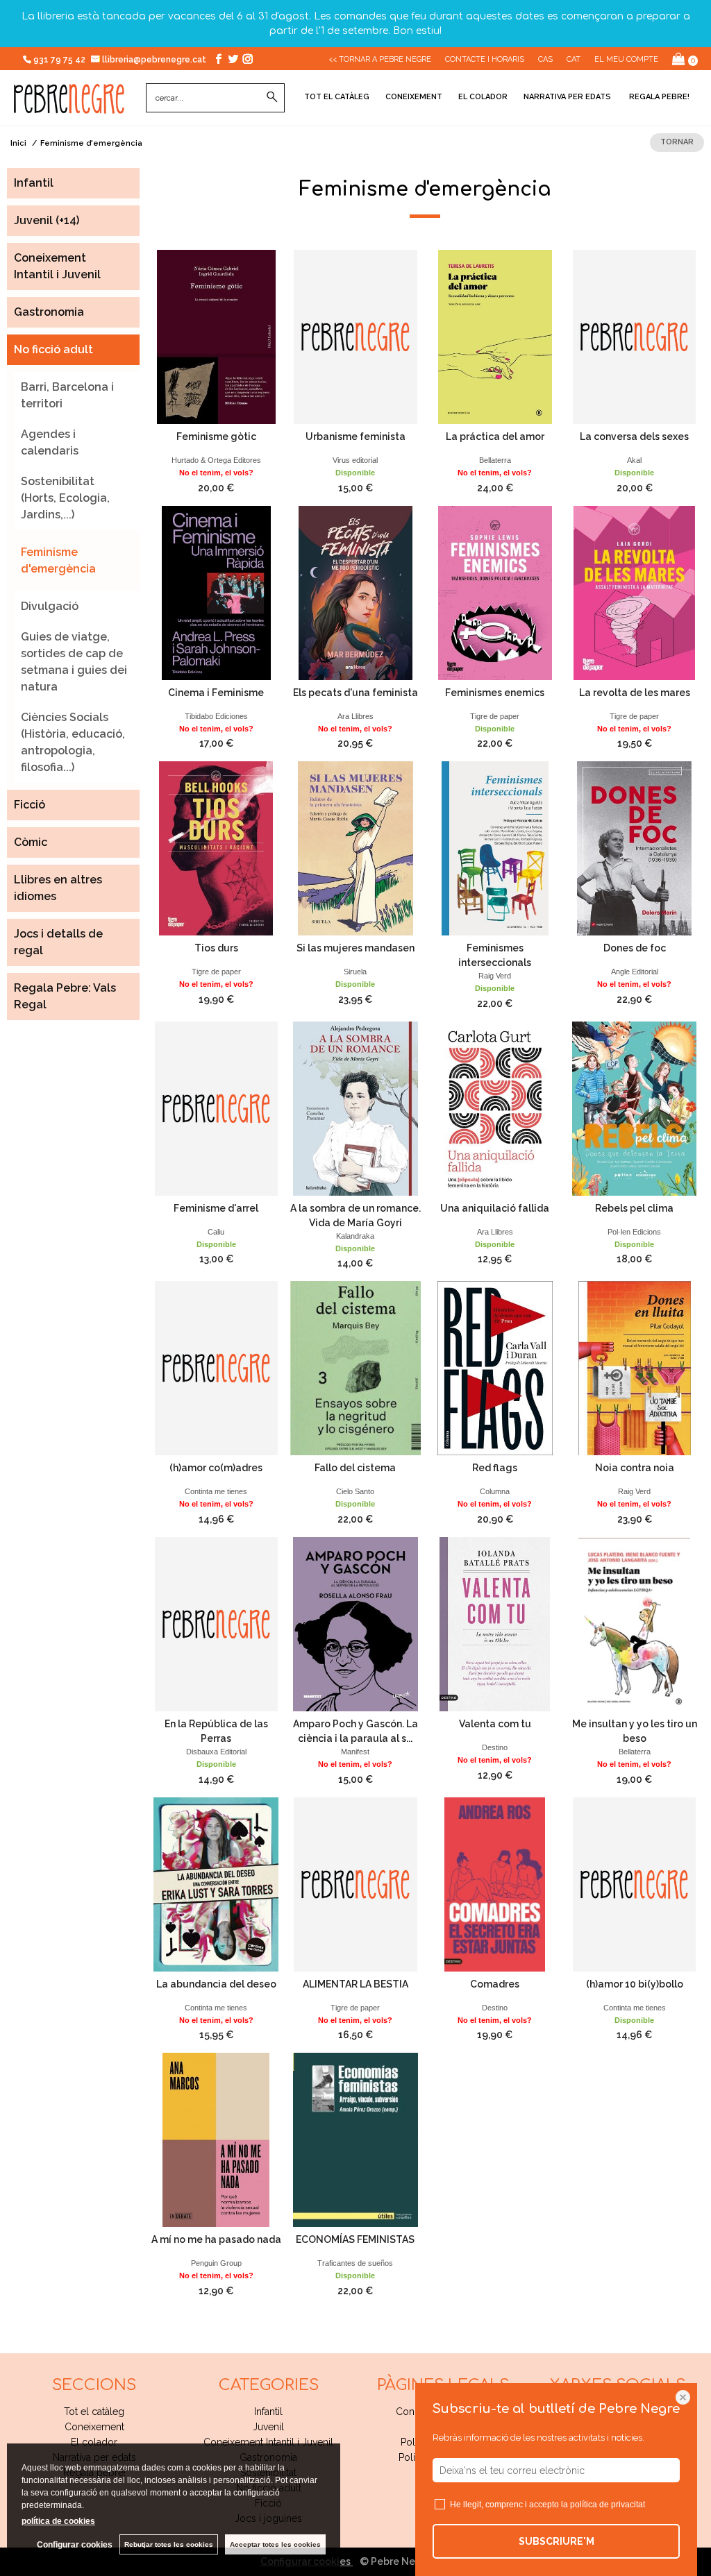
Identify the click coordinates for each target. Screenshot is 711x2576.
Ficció (30, 805)
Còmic (31, 842)
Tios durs (216, 948)
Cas (545, 59)
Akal (634, 460)
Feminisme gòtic (216, 437)
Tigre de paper (495, 716)
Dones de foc (635, 948)
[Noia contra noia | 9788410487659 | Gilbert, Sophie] (634, 1368)
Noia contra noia (635, 1468)
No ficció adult (53, 349)
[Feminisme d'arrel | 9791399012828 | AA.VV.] (216, 1109)
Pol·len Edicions (634, 1232)
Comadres (495, 1984)
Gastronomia (49, 312)
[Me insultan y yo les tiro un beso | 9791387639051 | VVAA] (634, 1624)
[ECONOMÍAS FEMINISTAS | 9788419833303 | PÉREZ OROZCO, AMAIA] (356, 2140)
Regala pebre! (658, 97)
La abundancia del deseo (216, 1984)
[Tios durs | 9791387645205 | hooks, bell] (216, 848)
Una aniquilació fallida (495, 1208)
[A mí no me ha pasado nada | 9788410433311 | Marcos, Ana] (216, 2140)
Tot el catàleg (337, 97)
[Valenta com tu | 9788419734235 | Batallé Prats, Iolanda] (495, 1624)
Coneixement (414, 97)
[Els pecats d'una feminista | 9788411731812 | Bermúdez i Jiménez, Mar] (356, 593)
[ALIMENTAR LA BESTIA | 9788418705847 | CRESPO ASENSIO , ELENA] (356, 1884)
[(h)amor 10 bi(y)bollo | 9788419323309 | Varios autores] (634, 1884)
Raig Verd (495, 976)
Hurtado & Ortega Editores (216, 460)
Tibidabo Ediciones (216, 716)
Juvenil (268, 2427)
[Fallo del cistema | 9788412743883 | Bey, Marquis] (356, 1368)
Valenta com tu (495, 1724)
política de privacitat (608, 2505)
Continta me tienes (216, 1491)
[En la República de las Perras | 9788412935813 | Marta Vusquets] (216, 1624)
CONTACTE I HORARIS (485, 59)
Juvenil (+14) (47, 220)
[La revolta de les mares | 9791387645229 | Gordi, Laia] (634, 593)
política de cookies (58, 2521)
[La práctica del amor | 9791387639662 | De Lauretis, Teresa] (495, 337)
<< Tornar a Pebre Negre (380, 59)
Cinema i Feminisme (216, 693)
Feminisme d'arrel (216, 1208)
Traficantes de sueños (355, 2263)
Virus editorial (355, 460)
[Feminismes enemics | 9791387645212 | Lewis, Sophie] (495, 593)
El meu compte (626, 59)
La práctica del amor (495, 437)
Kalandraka (355, 1236)
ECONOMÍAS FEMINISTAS (355, 2239)
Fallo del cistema (355, 1468)
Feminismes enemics (495, 693)
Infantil (34, 183)
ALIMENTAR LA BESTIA (355, 1984)
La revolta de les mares (635, 693)
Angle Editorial (635, 972)
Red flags (495, 1468)
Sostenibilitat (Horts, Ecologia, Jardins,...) (65, 498)
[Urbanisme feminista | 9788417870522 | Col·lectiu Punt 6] (356, 337)
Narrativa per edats (567, 97)
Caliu (216, 1232)
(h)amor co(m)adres (216, 1468)
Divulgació (50, 606)
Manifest (355, 1752)
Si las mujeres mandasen (355, 948)
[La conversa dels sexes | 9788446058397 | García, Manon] (634, 337)
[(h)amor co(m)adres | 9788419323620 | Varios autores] (216, 1368)
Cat (574, 59)
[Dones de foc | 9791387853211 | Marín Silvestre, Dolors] (634, 848)
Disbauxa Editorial (216, 1752)
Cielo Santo (355, 1491)
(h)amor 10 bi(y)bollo (635, 1984)
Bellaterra (495, 460)
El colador (483, 97)
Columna (495, 1491)
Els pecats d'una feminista (355, 693)
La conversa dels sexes (634, 437)
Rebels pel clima (634, 1208)
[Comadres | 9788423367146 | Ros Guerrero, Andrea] (495, 1884)
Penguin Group (216, 2263)
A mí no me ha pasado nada (216, 2239)
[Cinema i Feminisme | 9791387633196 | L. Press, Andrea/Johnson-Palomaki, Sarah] (216, 593)
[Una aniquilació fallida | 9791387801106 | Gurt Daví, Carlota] (495, 1109)
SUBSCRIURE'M (557, 2541)
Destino (495, 1747)
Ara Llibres (355, 716)
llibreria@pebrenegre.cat (155, 60)
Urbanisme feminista (355, 437)
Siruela (355, 972)
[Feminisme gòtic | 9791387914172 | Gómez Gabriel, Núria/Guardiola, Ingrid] (216, 337)
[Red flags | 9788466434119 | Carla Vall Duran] (495, 1368)
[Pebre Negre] (69, 106)
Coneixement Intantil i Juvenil (268, 2442)
